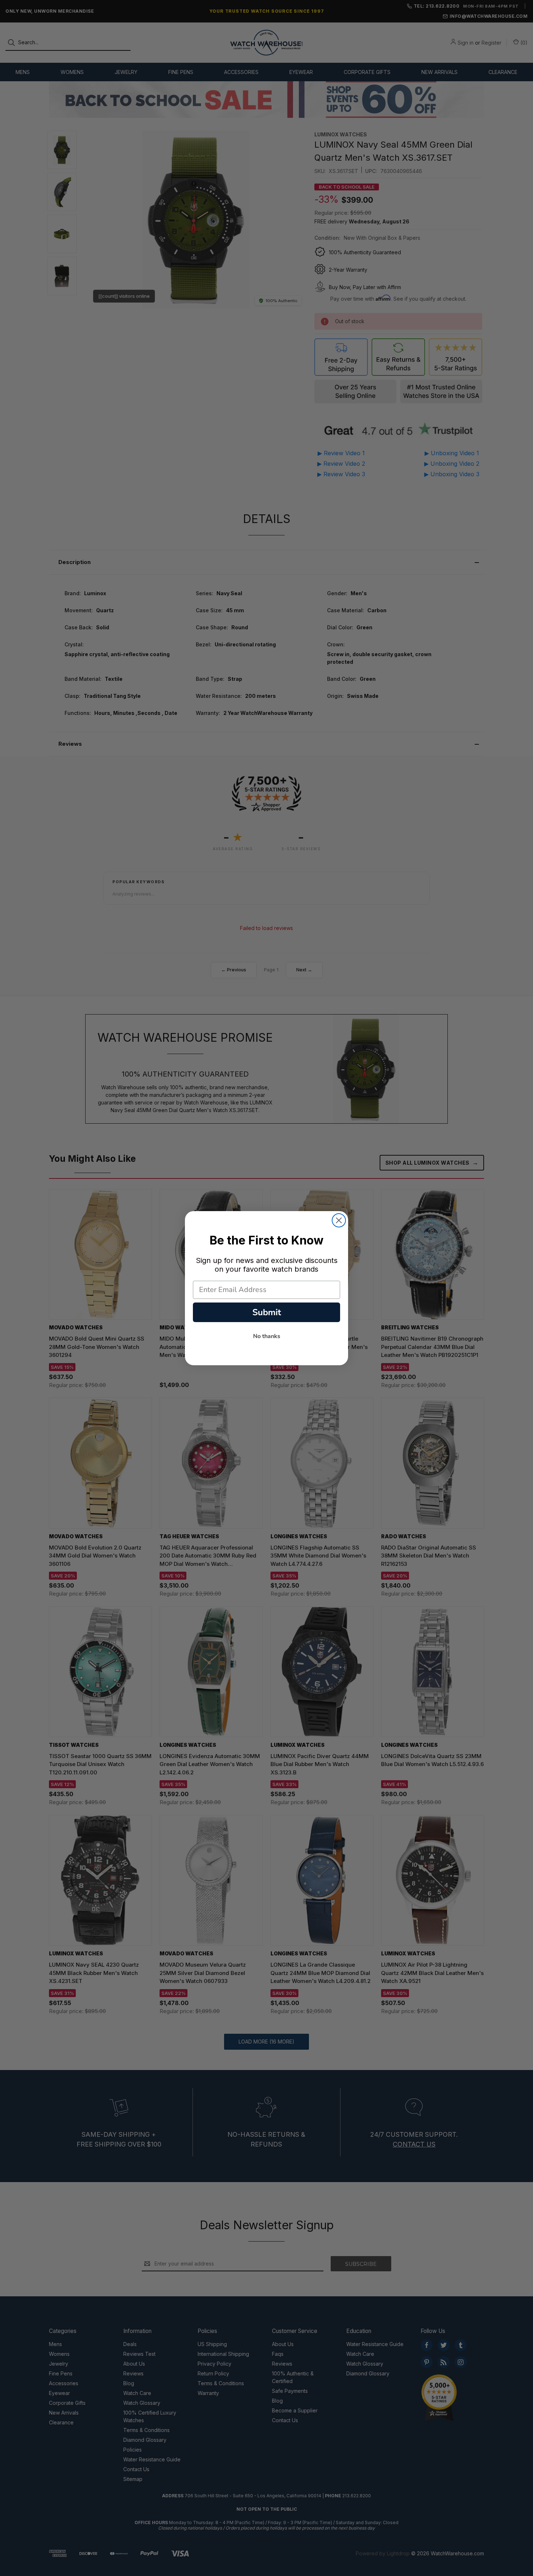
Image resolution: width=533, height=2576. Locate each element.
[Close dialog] (339, 1220)
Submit (267, 1312)
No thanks (267, 1336)
